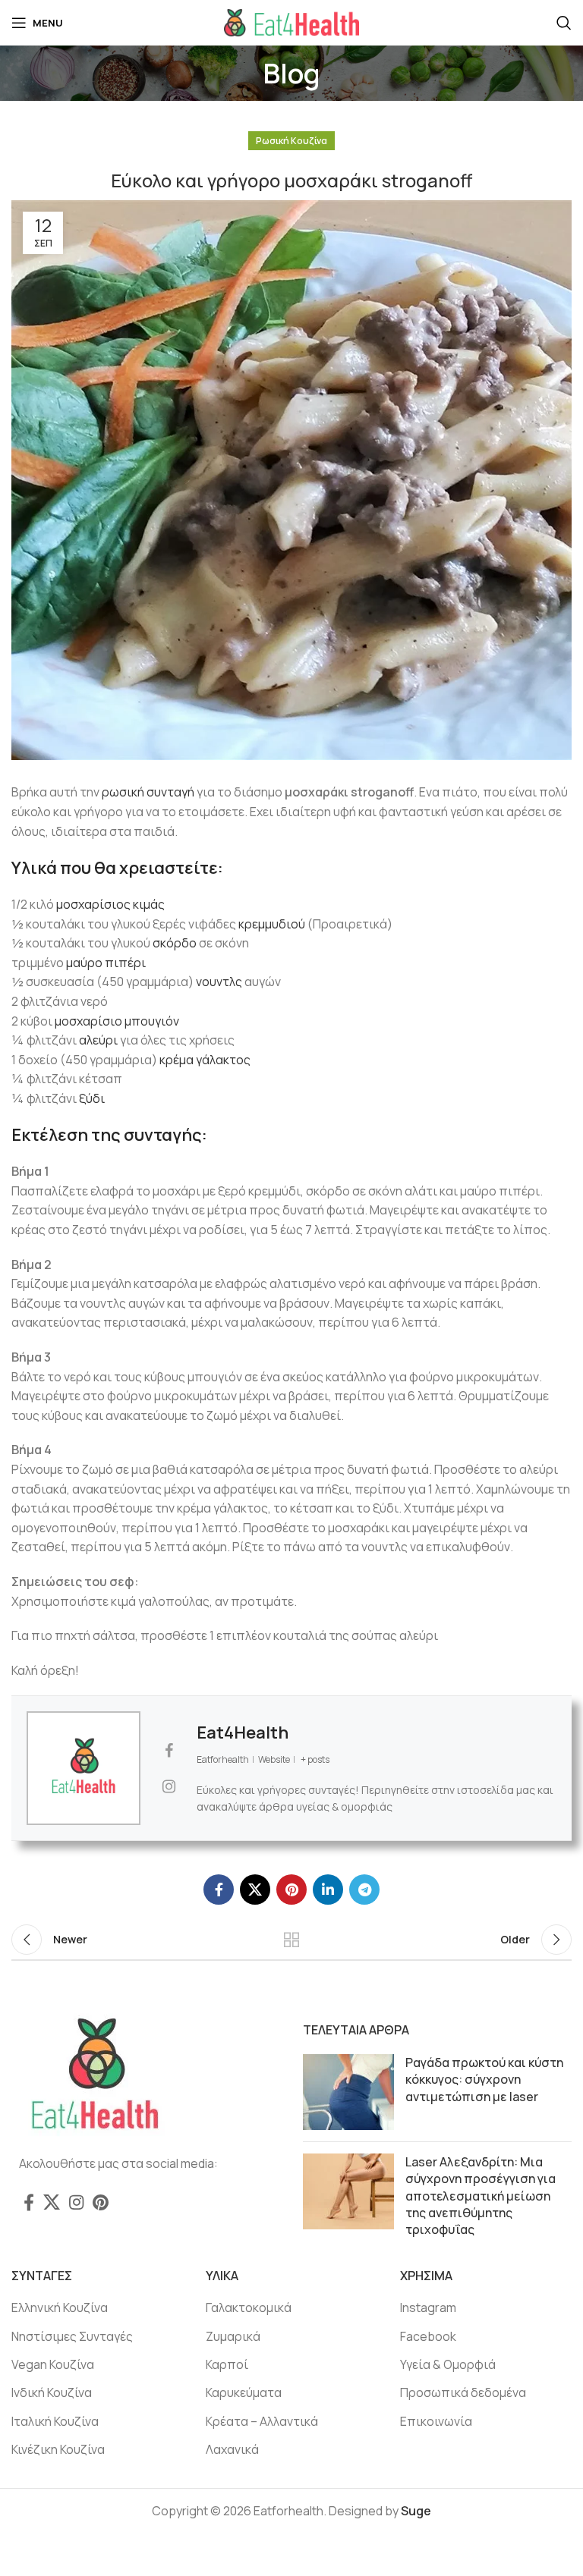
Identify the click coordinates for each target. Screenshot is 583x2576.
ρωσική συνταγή (148, 792)
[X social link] (255, 1890)
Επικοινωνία (436, 2421)
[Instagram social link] (76, 2202)
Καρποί (227, 2364)
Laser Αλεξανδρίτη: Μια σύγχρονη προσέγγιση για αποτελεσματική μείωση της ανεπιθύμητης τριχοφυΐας (481, 2196)
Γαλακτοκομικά (249, 2307)
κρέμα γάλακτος (205, 1060)
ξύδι (92, 1098)
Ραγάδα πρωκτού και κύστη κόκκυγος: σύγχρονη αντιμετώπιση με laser (484, 2080)
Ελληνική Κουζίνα (60, 2307)
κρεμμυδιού (272, 924)
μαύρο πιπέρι (106, 963)
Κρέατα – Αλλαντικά (262, 2421)
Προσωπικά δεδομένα (463, 2392)
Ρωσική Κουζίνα (291, 141)
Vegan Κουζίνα (53, 2364)
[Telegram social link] (364, 1890)
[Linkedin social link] (328, 1890)
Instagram (428, 2307)
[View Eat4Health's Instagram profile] (169, 1786)
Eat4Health (243, 1733)
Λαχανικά (232, 2449)
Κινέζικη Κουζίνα (58, 2449)
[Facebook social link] (219, 1890)
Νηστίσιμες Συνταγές (72, 2336)
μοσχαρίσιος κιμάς (110, 904)
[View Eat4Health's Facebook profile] (169, 1751)
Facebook (428, 2336)
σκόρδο (175, 943)
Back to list (291, 1940)
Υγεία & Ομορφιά (448, 2364)
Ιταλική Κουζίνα (55, 2421)
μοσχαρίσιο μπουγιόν (117, 1021)
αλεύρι (98, 1040)
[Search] (564, 23)
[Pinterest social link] (291, 1890)
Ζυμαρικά (233, 2336)
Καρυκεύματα (244, 2392)
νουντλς (219, 982)
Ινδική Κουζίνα (52, 2392)
